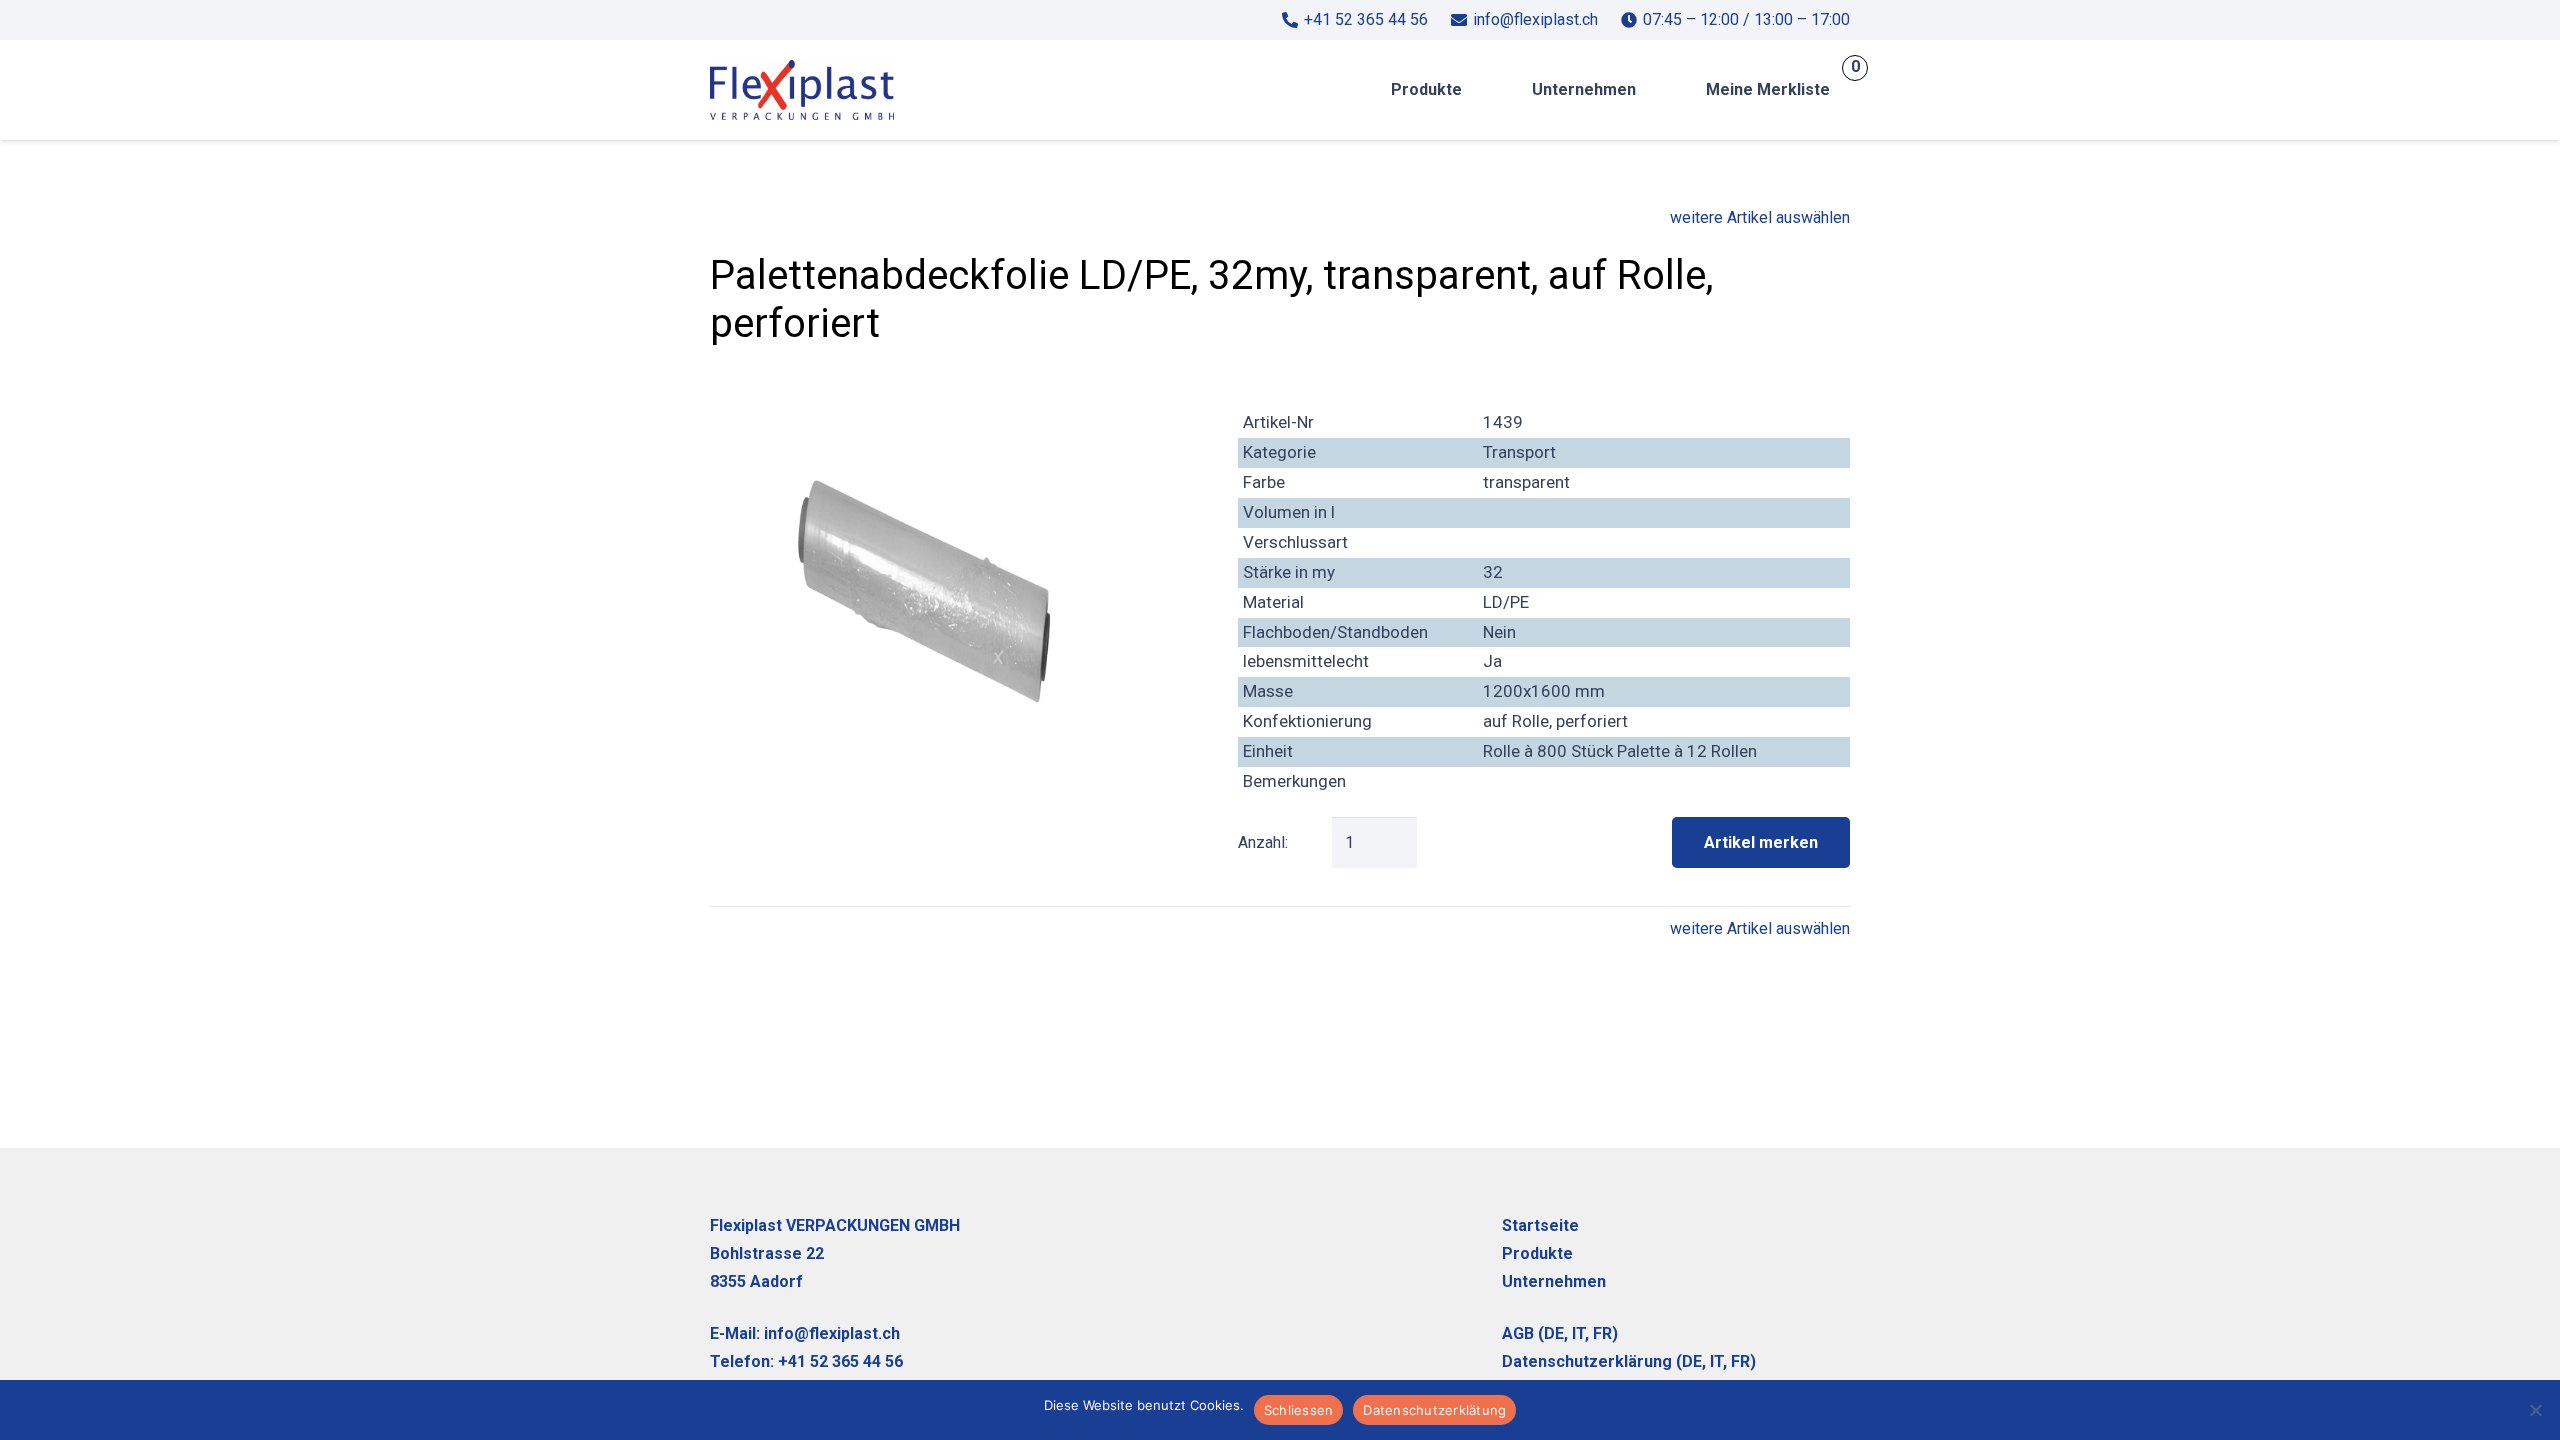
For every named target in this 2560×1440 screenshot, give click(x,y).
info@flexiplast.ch (832, 1333)
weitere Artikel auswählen (1760, 217)
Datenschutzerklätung (1434, 1410)
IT (1716, 1361)
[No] (2535, 1410)
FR (1602, 1333)
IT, (1580, 1333)
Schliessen (1299, 1410)
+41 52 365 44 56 (840, 1361)
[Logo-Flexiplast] (802, 90)
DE (1554, 1333)
